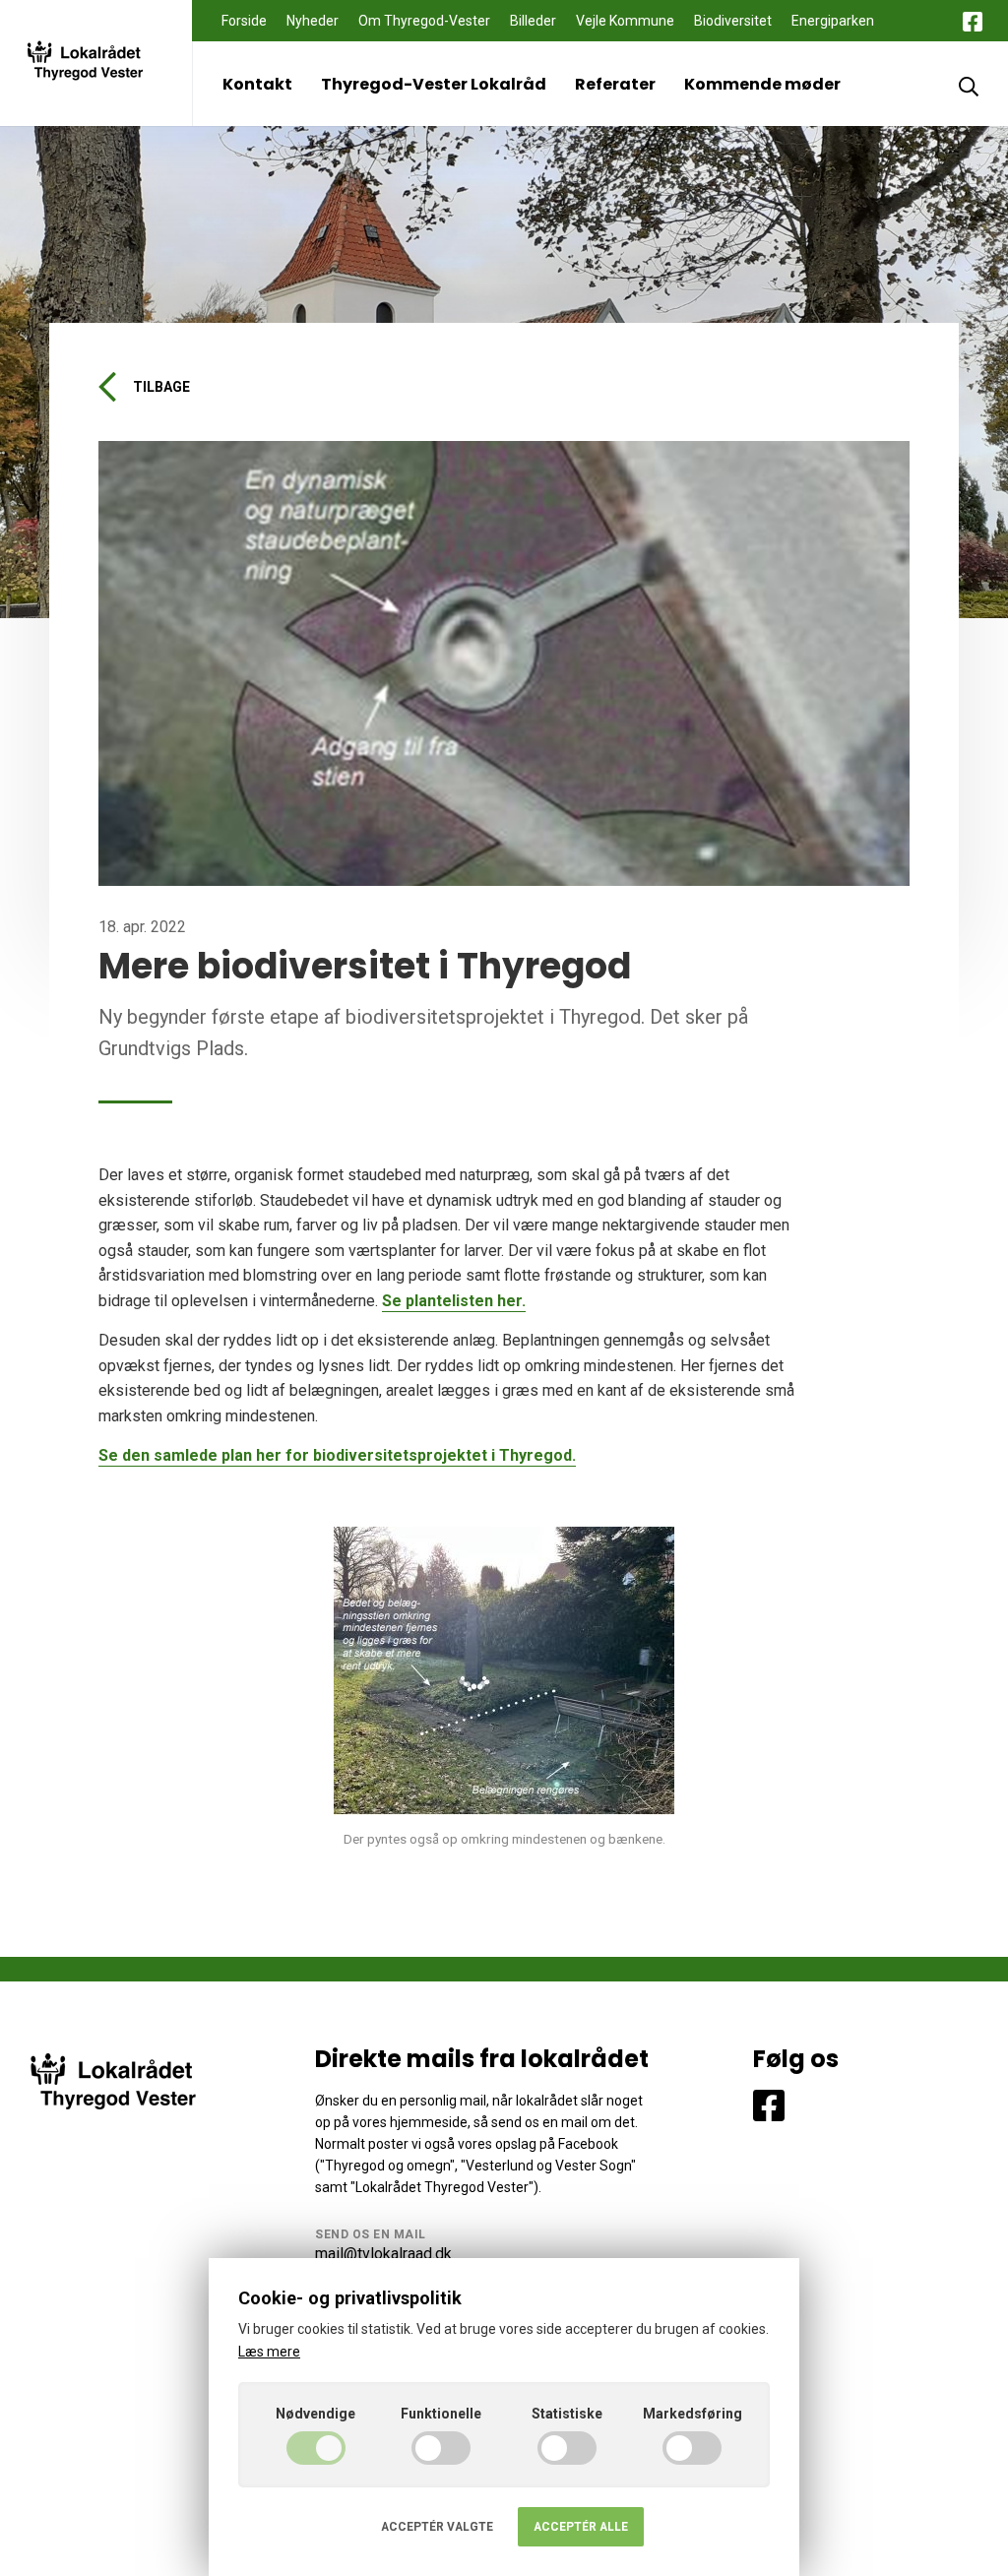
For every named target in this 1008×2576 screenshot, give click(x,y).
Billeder (533, 21)
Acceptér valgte (437, 2527)
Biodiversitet (733, 21)
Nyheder (313, 21)
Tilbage (161, 387)
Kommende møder (762, 84)
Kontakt (257, 84)
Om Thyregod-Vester (424, 21)
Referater (615, 84)
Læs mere (269, 2352)
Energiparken (833, 21)
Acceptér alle (581, 2527)
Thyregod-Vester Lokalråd (434, 84)
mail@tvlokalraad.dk (383, 2254)
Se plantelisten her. (454, 1301)
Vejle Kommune (625, 21)
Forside (244, 21)
